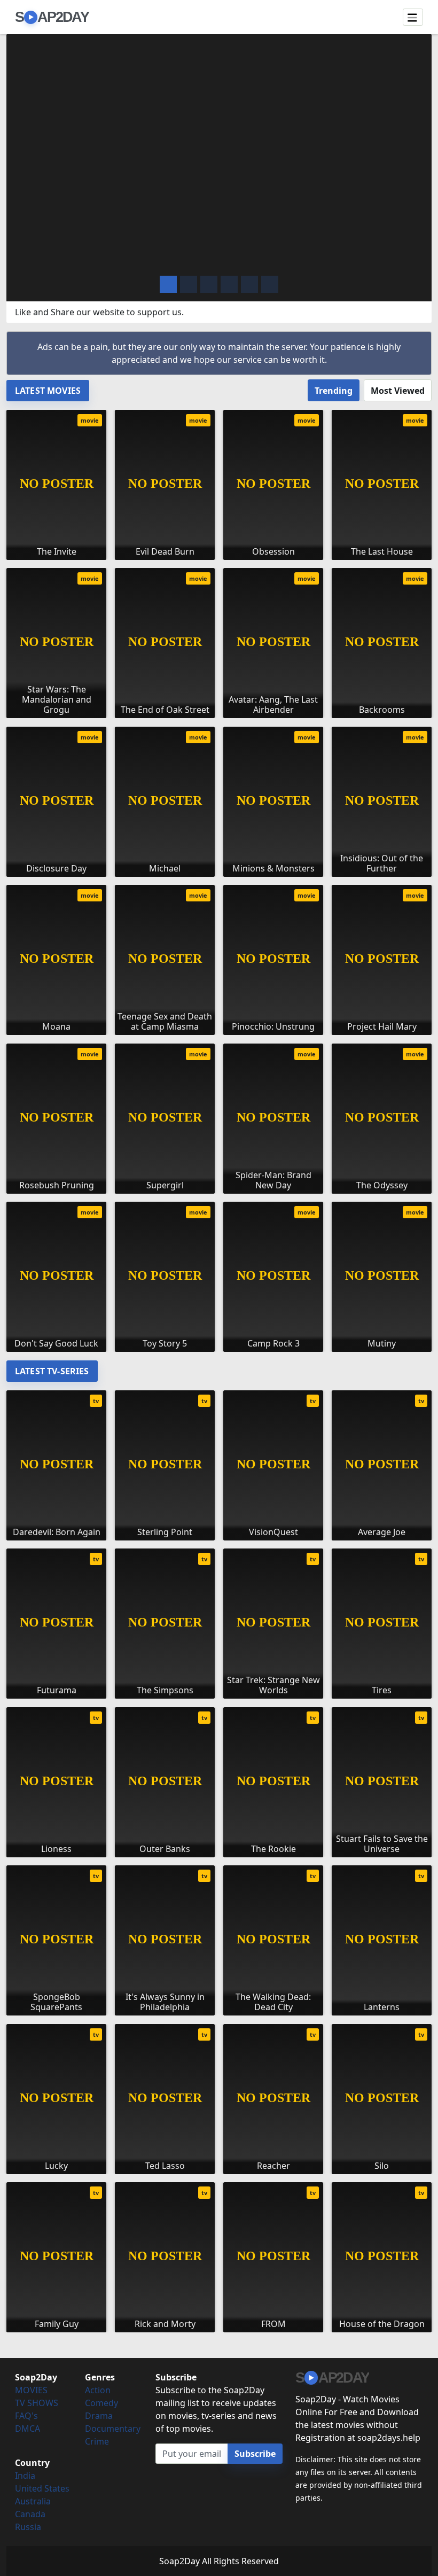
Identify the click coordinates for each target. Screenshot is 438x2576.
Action (98, 2390)
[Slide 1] (189, 284)
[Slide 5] (270, 284)
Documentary (113, 2429)
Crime (97, 2441)
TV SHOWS (37, 2403)
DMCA (28, 2429)
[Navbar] (413, 17)
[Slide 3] (229, 284)
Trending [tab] (334, 391)
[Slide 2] (209, 284)
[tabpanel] (219, 877)
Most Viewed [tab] (398, 391)
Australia (33, 2501)
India (25, 2476)
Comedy (101, 2403)
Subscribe (255, 2454)
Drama (99, 2416)
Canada (30, 2514)
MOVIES (31, 2390)
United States (42, 2488)
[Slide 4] (249, 284)
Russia (28, 2527)
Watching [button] (66, 259)
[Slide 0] (168, 284)
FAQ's (26, 2416)
